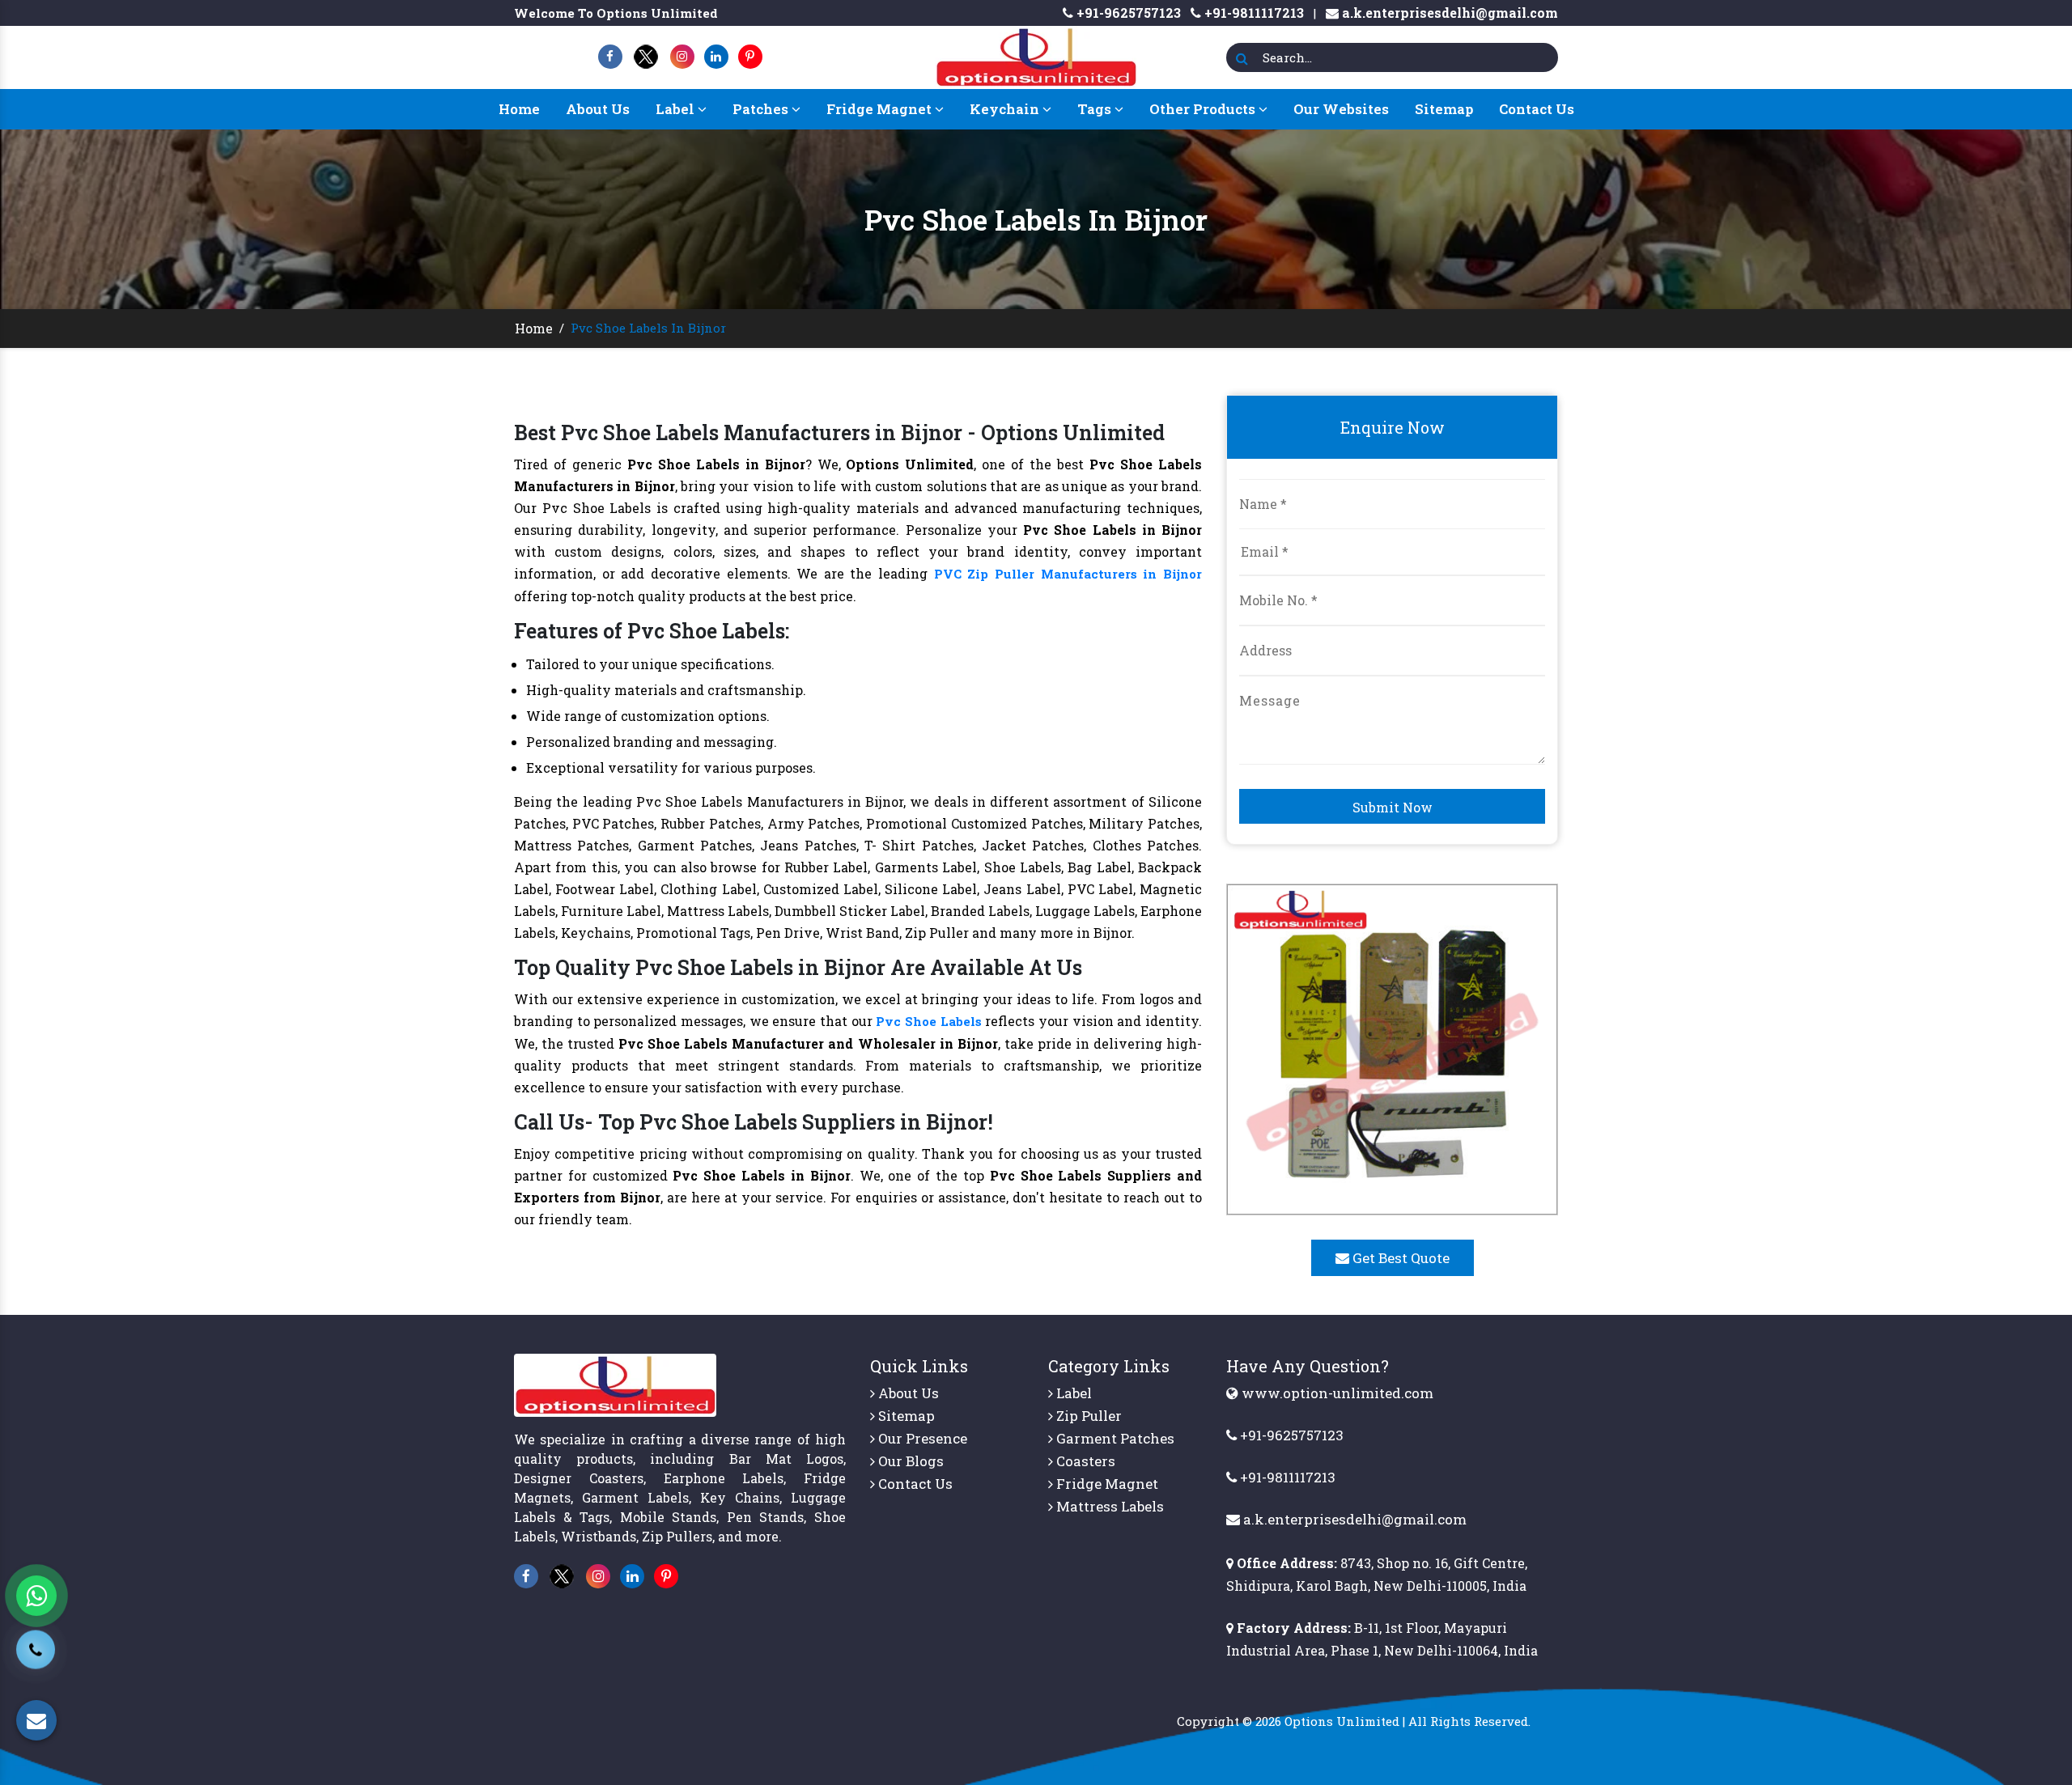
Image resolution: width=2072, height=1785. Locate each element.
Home (519, 109)
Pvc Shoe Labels (928, 1021)
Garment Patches (1114, 1438)
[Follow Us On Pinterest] (750, 56)
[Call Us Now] (36, 1660)
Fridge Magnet (881, 109)
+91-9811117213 (1253, 13)
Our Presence (921, 1438)
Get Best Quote (1399, 1258)
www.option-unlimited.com (1336, 1393)
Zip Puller (1087, 1416)
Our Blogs (909, 1461)
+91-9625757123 (1127, 13)
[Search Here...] (1242, 59)
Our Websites (1341, 109)
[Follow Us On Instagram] (682, 56)
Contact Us (1537, 109)
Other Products (1204, 109)
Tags (1096, 109)
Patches (762, 109)
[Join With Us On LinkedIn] (716, 56)
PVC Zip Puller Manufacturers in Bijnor (1068, 574)
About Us (598, 109)
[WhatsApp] (36, 1596)
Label (677, 109)
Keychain (1006, 109)
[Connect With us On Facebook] (610, 56)
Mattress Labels (1108, 1506)
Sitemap (1444, 109)
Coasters (1084, 1461)
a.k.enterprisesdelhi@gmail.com (1448, 13)
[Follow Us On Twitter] (646, 56)
